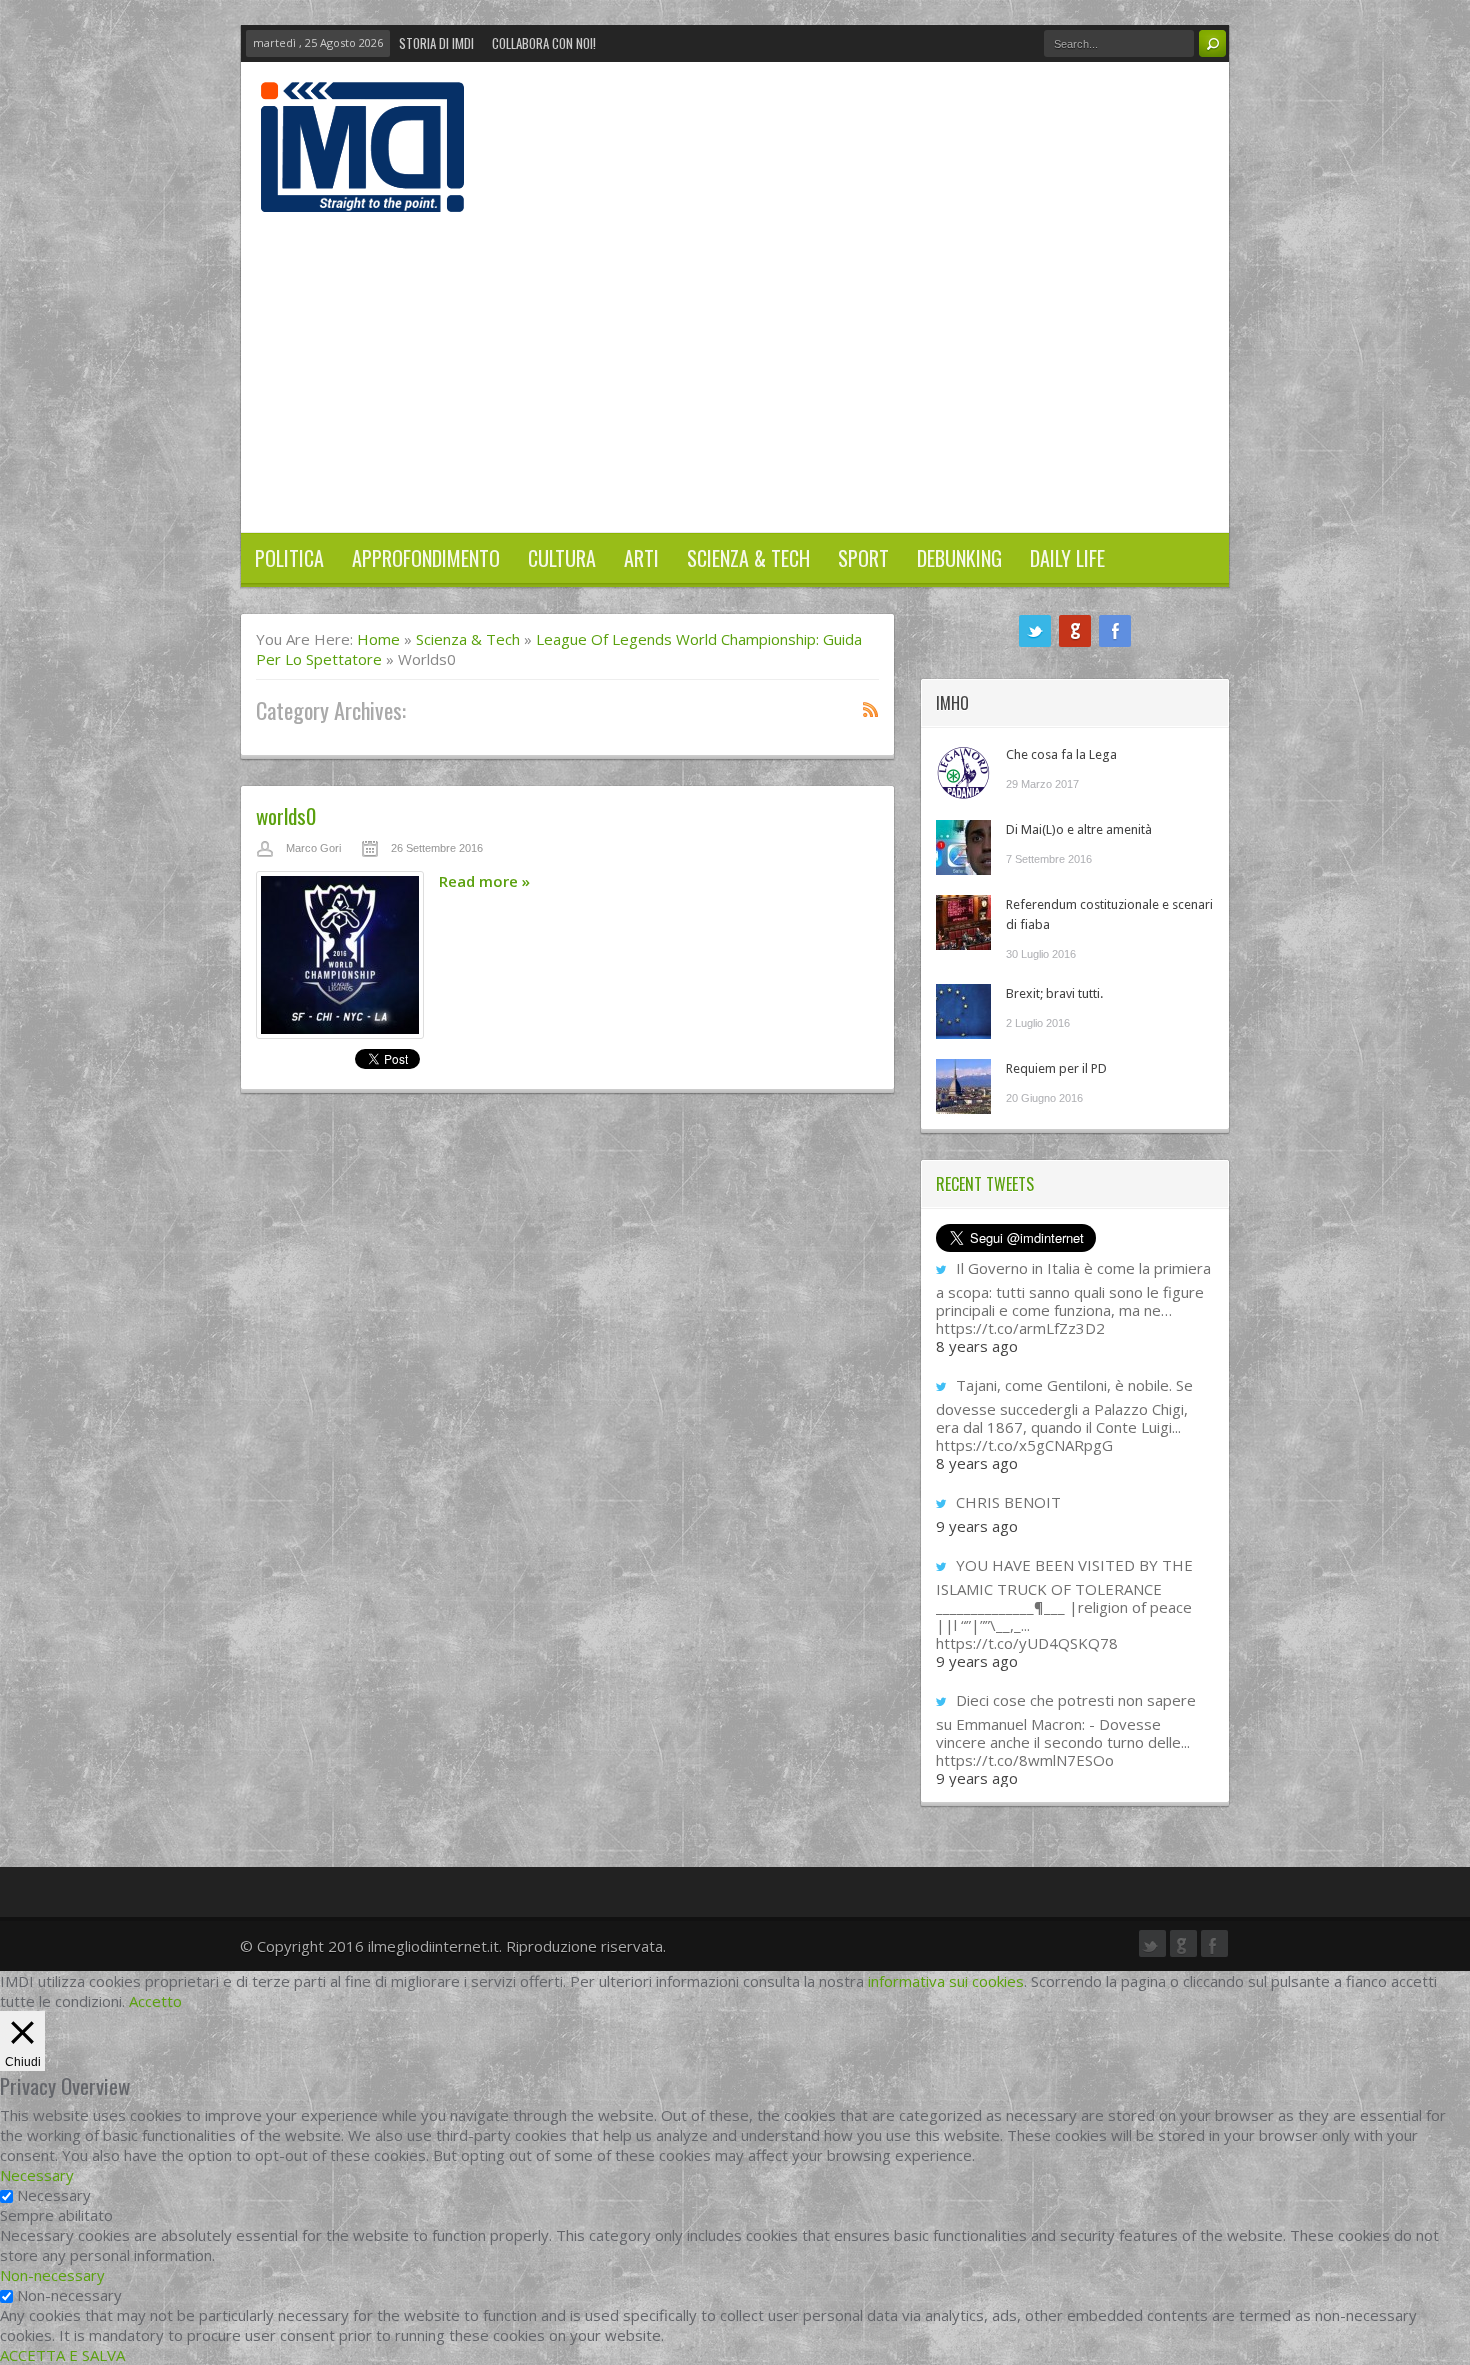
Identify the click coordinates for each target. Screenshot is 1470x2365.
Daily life (1067, 558)
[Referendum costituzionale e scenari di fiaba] (963, 922)
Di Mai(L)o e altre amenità (1079, 829)
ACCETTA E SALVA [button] (62, 2355)
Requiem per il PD (1056, 1068)
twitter (1035, 631)
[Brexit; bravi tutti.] (963, 1011)
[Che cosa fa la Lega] (963, 772)
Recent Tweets (985, 1184)
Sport (863, 558)
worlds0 (286, 815)
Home (378, 639)
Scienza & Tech (748, 558)
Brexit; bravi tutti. (1054, 993)
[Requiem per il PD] (963, 1086)
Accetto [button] (155, 2001)
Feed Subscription (871, 709)
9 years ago (977, 1526)
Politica (289, 558)
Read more (484, 881)
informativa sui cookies (946, 1981)
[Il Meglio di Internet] (362, 191)
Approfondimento (426, 558)
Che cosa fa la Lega (1061, 754)
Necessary (54, 2195)
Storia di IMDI (436, 43)
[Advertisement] (735, 362)
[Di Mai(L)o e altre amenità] (963, 847)
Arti (641, 558)
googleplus (1075, 631)
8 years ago (977, 1346)
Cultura (562, 558)
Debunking (959, 558)
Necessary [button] (37, 2175)
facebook (1115, 631)
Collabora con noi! (544, 43)
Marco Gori (313, 848)
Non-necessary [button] (52, 2275)
